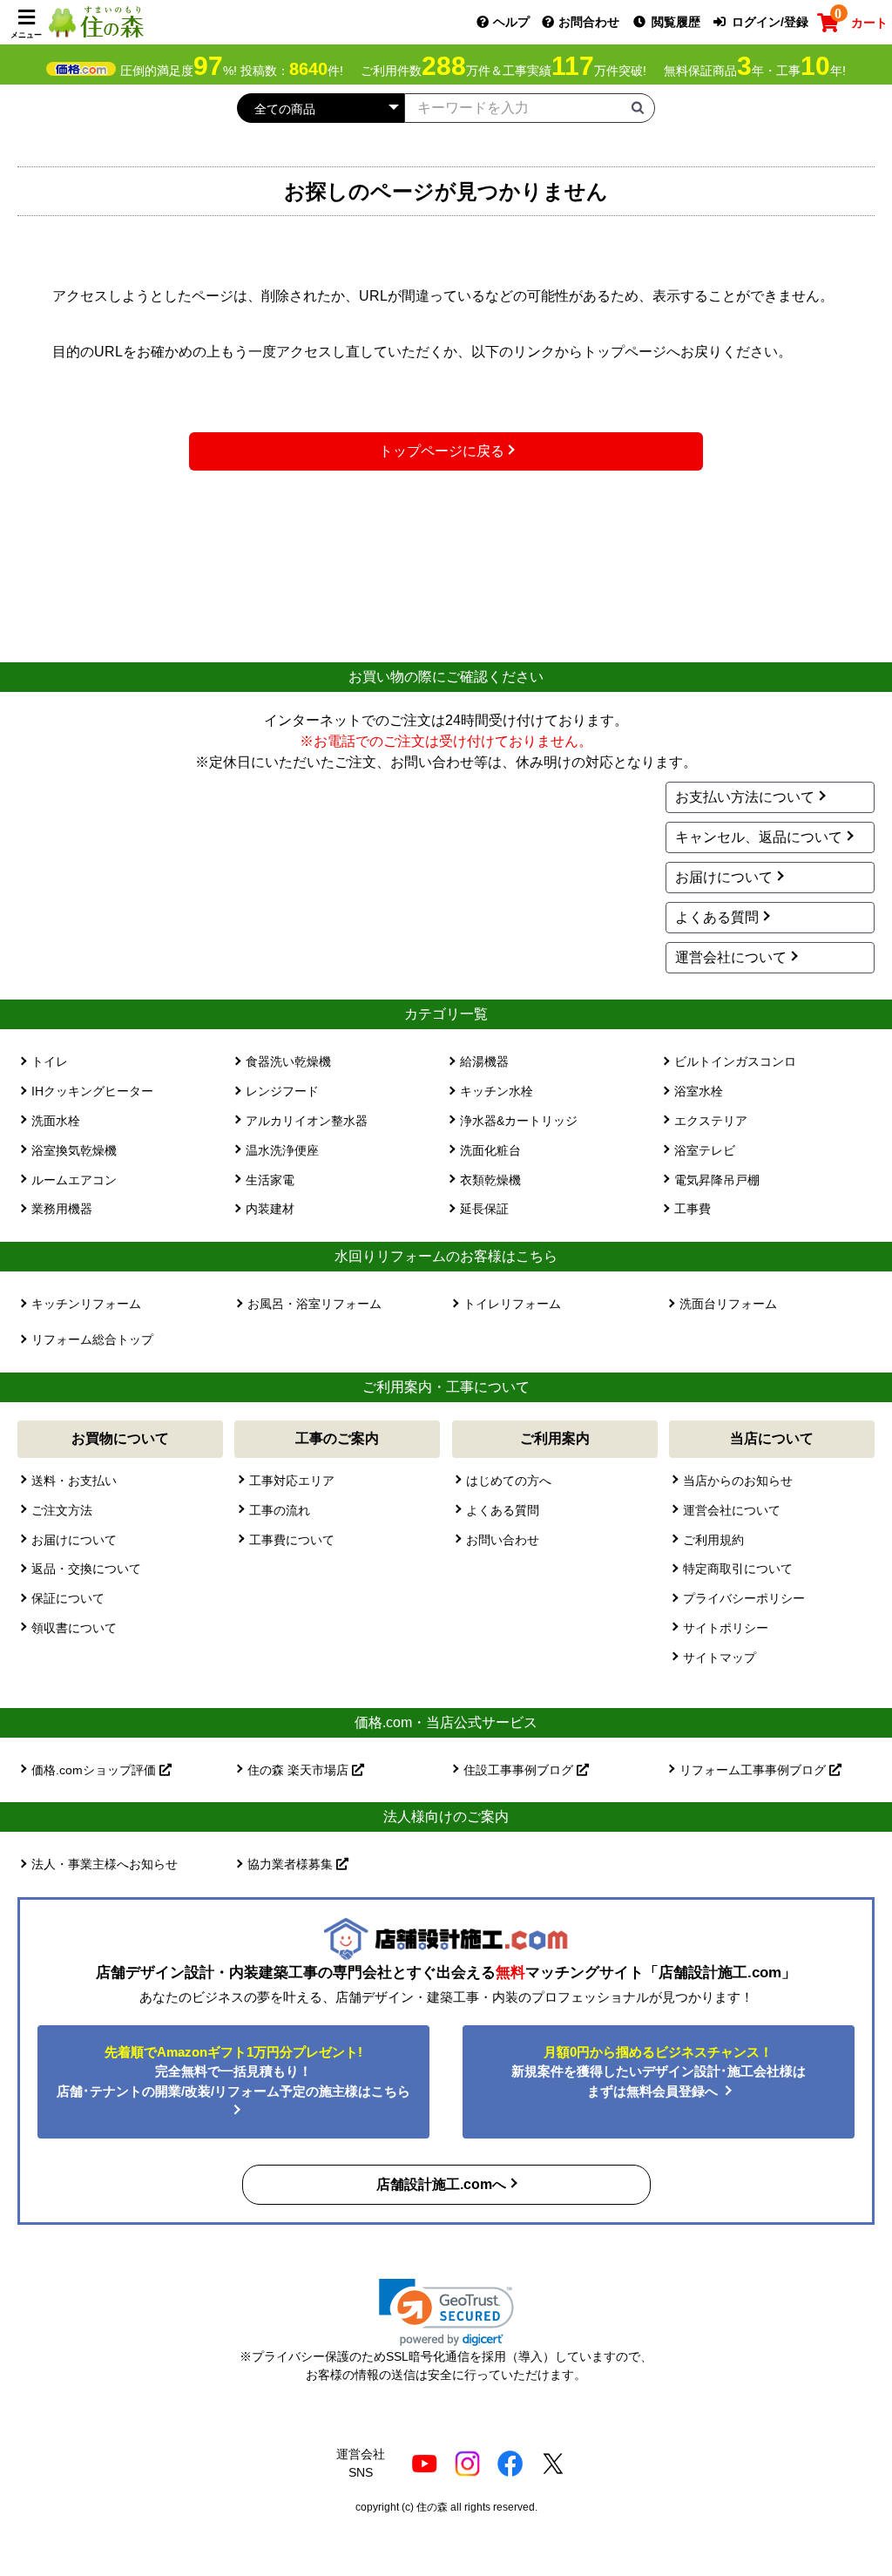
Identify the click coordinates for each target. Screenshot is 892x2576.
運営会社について (731, 957)
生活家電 (270, 1180)
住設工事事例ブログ (520, 1770)
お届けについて (724, 877)
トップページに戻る (442, 451)
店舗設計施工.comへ (441, 2184)
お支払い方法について (745, 797)
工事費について (292, 1540)
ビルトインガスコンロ (735, 1061)
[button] (446, 2312)
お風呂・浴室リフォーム (314, 1304)
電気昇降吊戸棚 (717, 1180)
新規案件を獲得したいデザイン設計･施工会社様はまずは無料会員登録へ (659, 2071)
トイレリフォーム (512, 1304)
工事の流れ (280, 1510)
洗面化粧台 (490, 1150)
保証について (68, 1598)
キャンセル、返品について (759, 837)
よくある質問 (717, 917)
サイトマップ (720, 1657)
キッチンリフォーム (86, 1304)
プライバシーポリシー (744, 1598)
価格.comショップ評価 (95, 1770)
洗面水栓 (56, 1121)
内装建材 (270, 1209)
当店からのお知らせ (738, 1481)
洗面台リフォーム (728, 1304)
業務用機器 (62, 1209)
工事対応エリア (292, 1481)
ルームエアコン (74, 1180)
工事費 (693, 1209)
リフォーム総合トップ (92, 1339)
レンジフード (282, 1091)
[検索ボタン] (638, 107)
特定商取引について (738, 1569)
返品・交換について (86, 1569)
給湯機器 (484, 1061)
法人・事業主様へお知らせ (105, 1864)
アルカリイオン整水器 (307, 1121)
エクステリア (711, 1121)
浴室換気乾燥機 (74, 1150)
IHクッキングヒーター (92, 1091)
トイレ (50, 1061)
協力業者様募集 (292, 1864)
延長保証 (484, 1209)
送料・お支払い (74, 1481)
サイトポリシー (726, 1628)
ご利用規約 (713, 1540)
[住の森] (96, 21)
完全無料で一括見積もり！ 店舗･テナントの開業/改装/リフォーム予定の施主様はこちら (233, 2071)
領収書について (74, 1628)
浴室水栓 (699, 1091)
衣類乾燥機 (490, 1180)
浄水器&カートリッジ (519, 1121)
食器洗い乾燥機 (288, 1061)
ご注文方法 (62, 1510)
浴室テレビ (705, 1150)
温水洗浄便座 (282, 1150)
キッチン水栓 (497, 1091)
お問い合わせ (503, 1540)
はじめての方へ (509, 1481)
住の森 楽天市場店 (300, 1770)
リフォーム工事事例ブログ (754, 1770)
